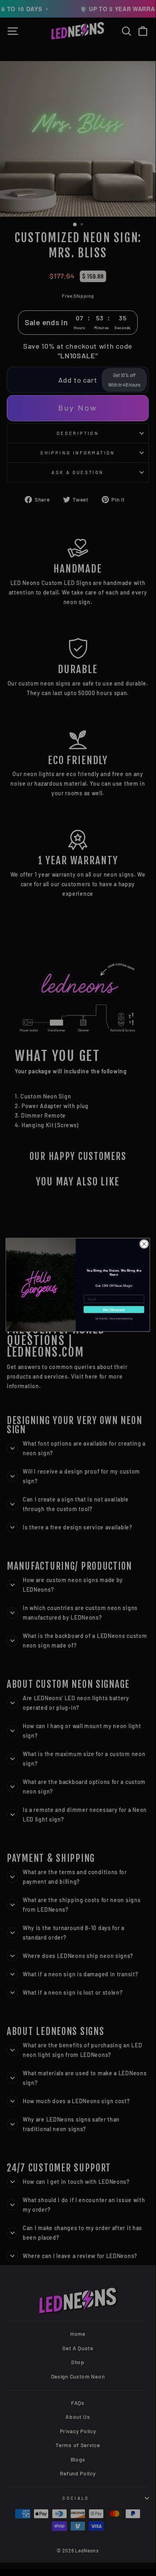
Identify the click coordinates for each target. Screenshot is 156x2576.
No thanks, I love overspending (114, 1318)
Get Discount (114, 1309)
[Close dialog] (144, 1244)
